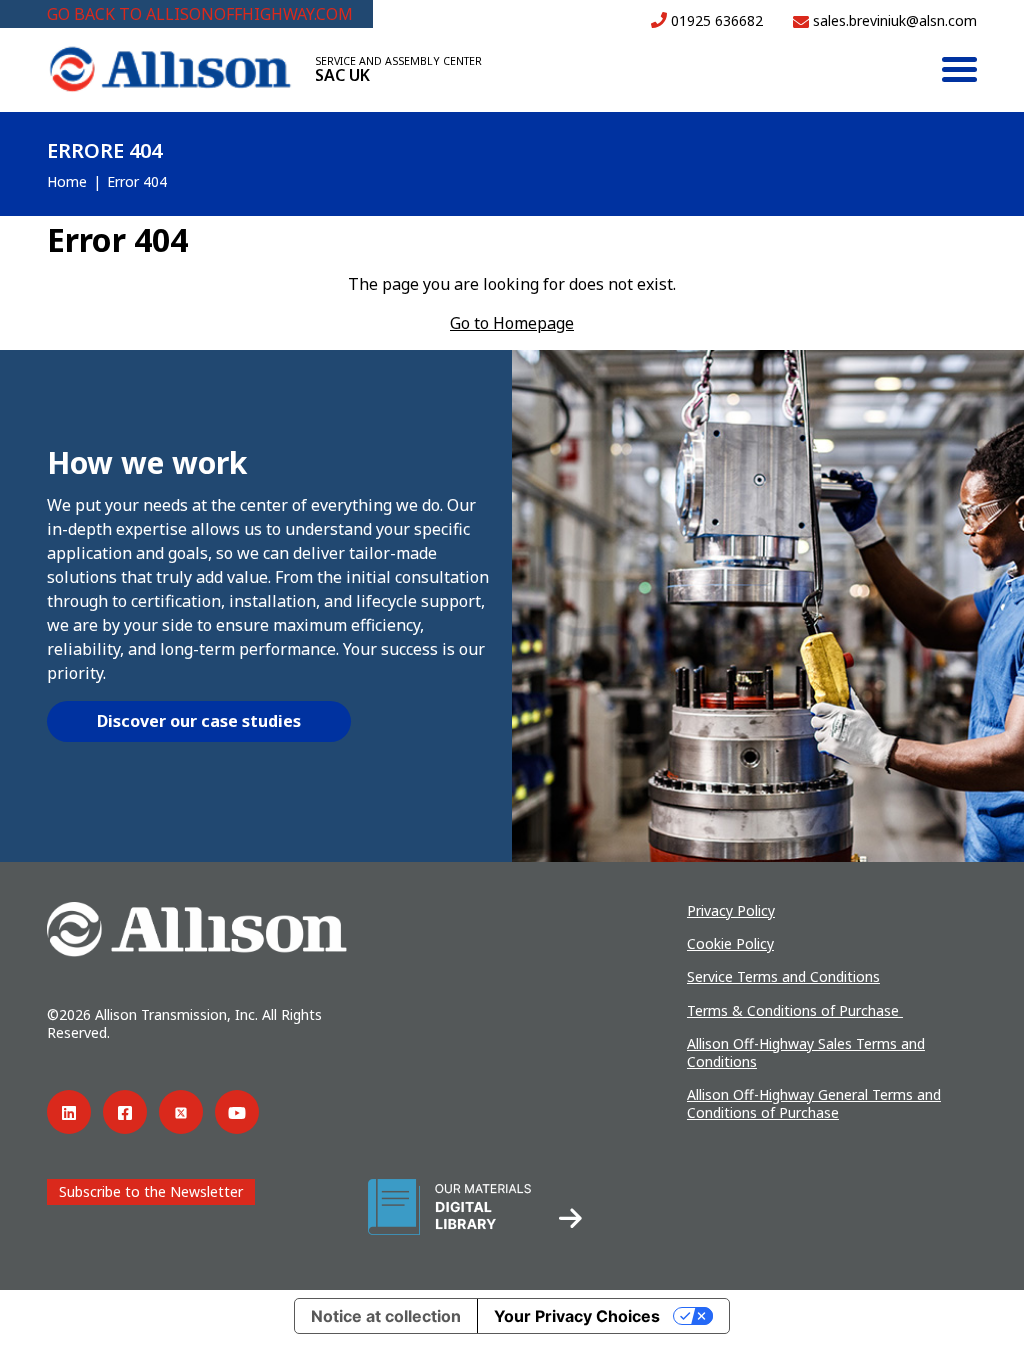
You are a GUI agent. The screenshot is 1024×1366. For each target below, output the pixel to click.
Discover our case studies (199, 721)
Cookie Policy (730, 943)
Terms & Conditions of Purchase (795, 1010)
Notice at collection (386, 1316)
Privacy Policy (731, 910)
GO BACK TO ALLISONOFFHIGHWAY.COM (200, 14)
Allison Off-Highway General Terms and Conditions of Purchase (814, 1103)
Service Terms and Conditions (783, 976)
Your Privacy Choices (577, 1316)
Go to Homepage (512, 323)
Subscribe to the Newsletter (151, 1191)
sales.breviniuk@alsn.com (893, 20)
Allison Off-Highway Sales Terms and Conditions (806, 1052)
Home (67, 181)
